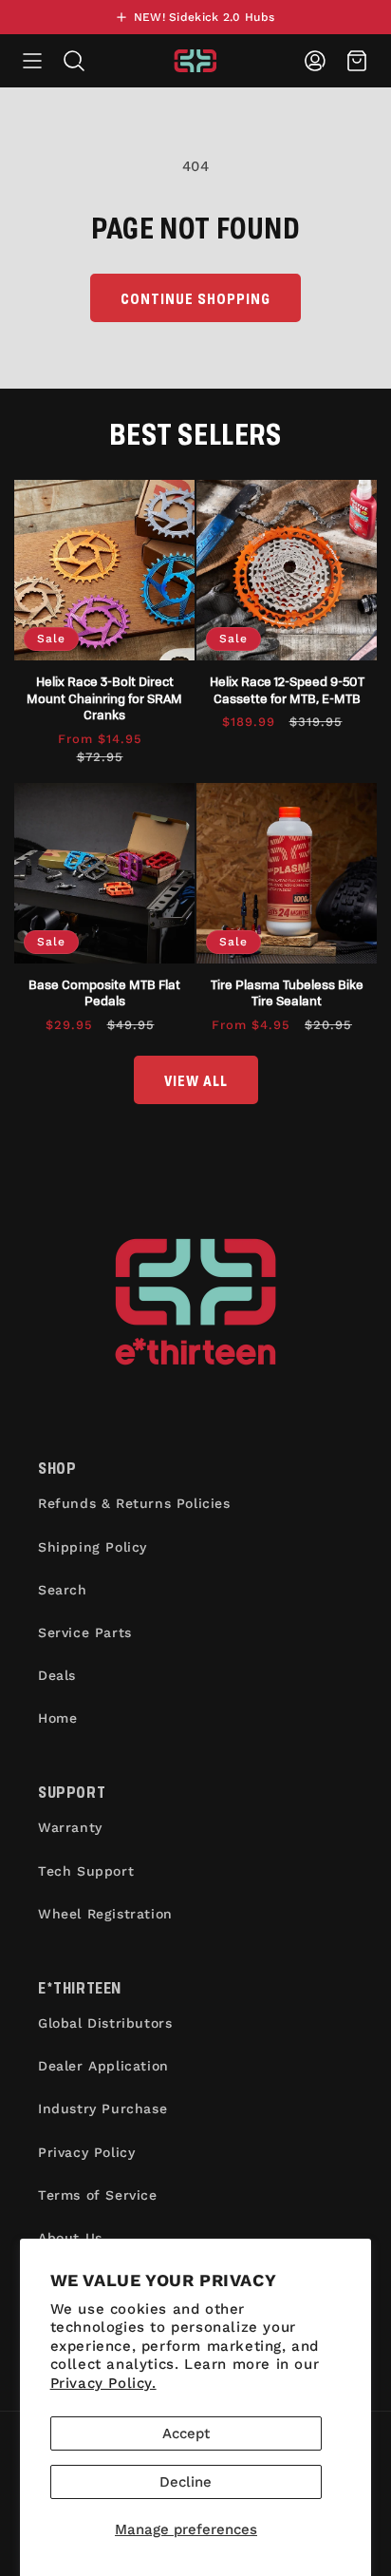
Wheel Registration (105, 1914)
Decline (186, 2482)
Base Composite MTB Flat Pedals (104, 992)
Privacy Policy (86, 2152)
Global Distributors (105, 2023)
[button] (32, 61)
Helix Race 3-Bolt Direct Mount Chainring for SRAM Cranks (104, 697)
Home (57, 1718)
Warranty (70, 1827)
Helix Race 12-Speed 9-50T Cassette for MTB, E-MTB (287, 689)
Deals (57, 1675)
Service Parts (85, 1632)
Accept (186, 2433)
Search (63, 1590)
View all (196, 1080)
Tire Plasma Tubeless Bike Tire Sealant (287, 992)
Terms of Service (98, 2195)
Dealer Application (103, 2066)
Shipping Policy (93, 1547)
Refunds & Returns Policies (134, 1503)
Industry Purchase (102, 2109)
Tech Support (86, 1871)
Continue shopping (195, 298)
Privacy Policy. (103, 2383)
